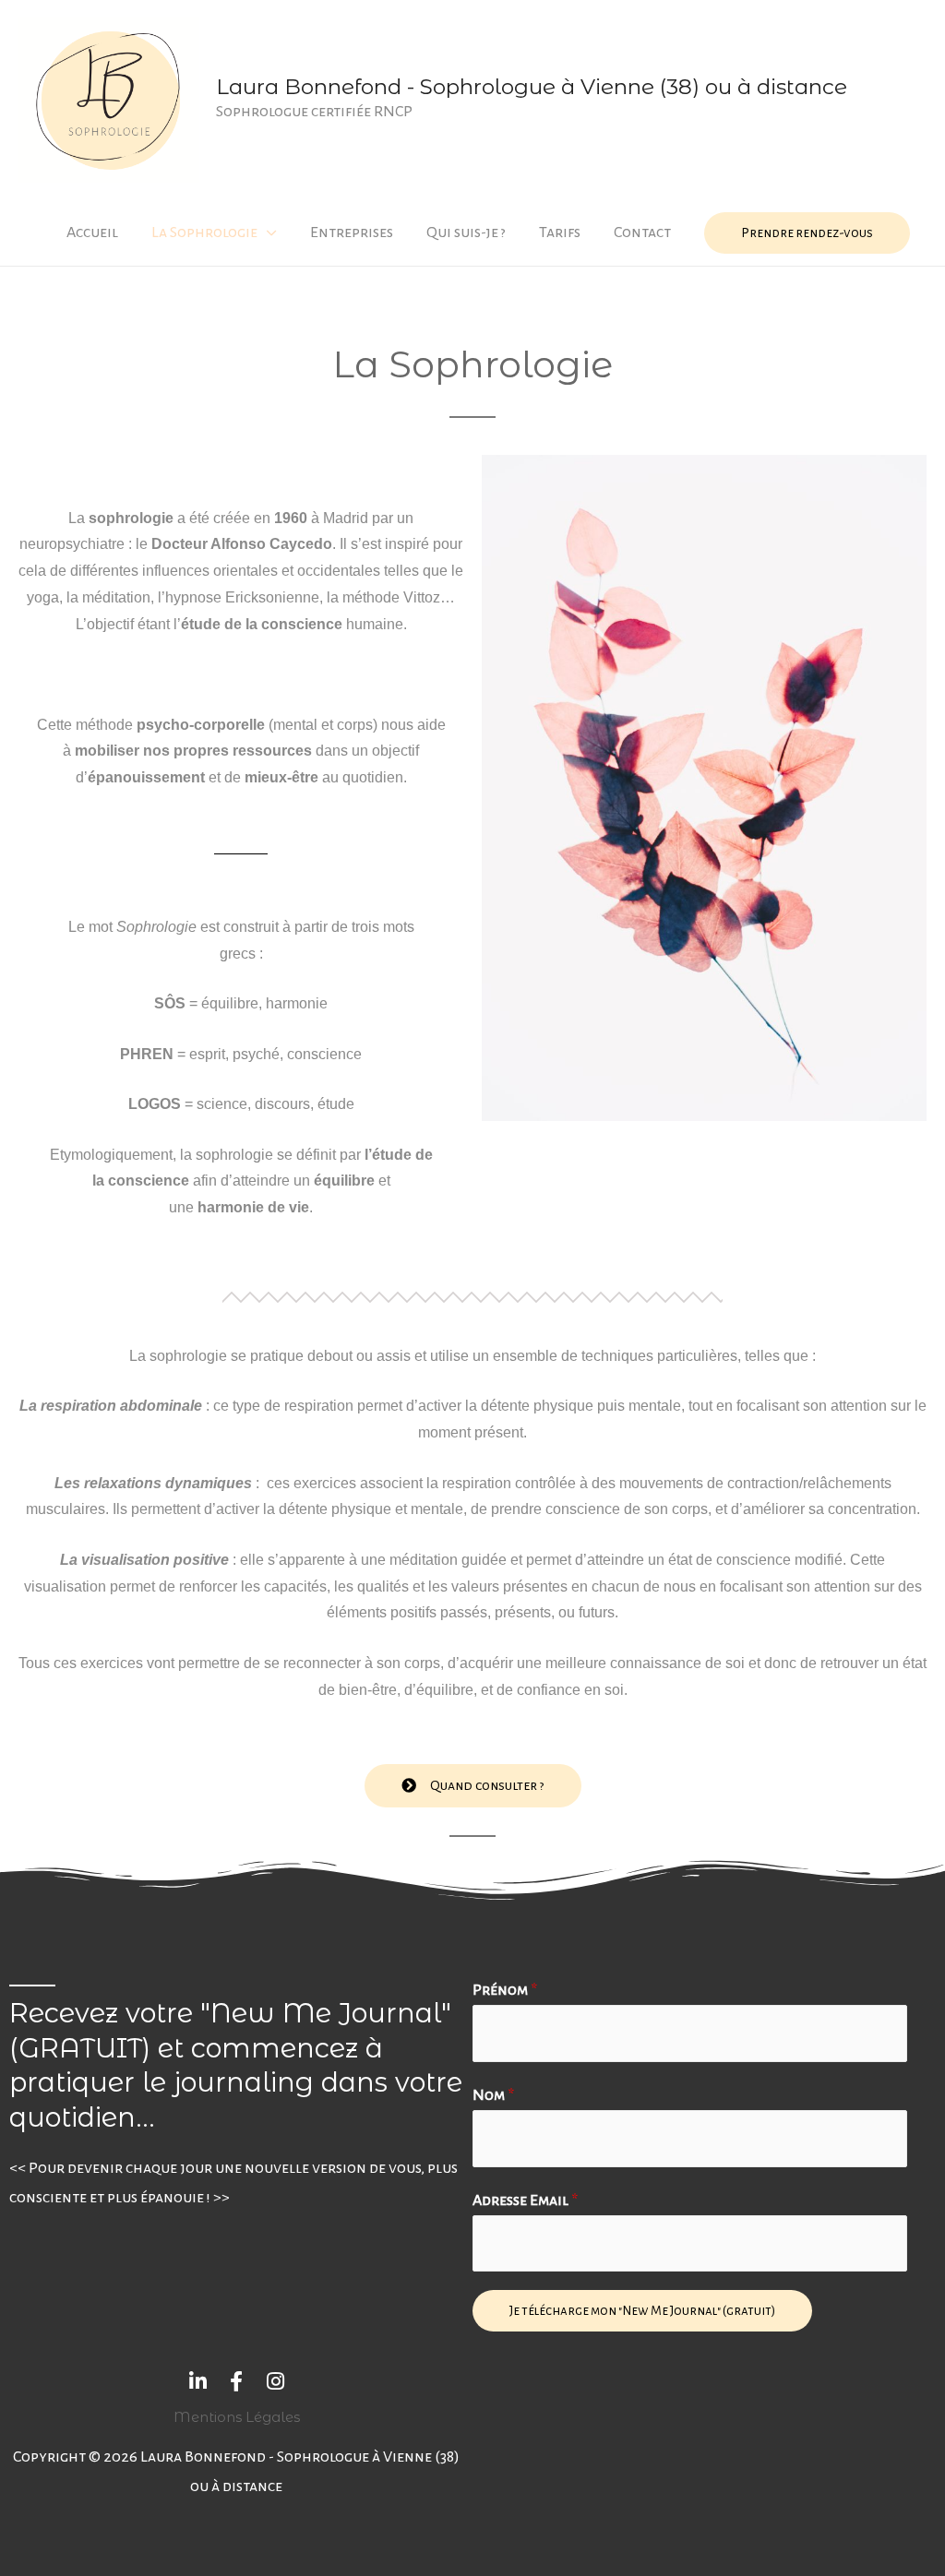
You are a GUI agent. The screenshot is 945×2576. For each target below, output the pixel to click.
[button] (473, 1786)
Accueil (92, 233)
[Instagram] (275, 2381)
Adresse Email (525, 2200)
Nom (493, 2095)
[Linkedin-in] (197, 2381)
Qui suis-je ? (466, 233)
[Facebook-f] (236, 2381)
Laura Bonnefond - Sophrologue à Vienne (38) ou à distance (532, 87)
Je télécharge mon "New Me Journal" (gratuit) (642, 2311)
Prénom (505, 1990)
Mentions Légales (237, 2417)
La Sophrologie (204, 233)
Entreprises (352, 233)
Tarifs (560, 233)
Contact (642, 233)
